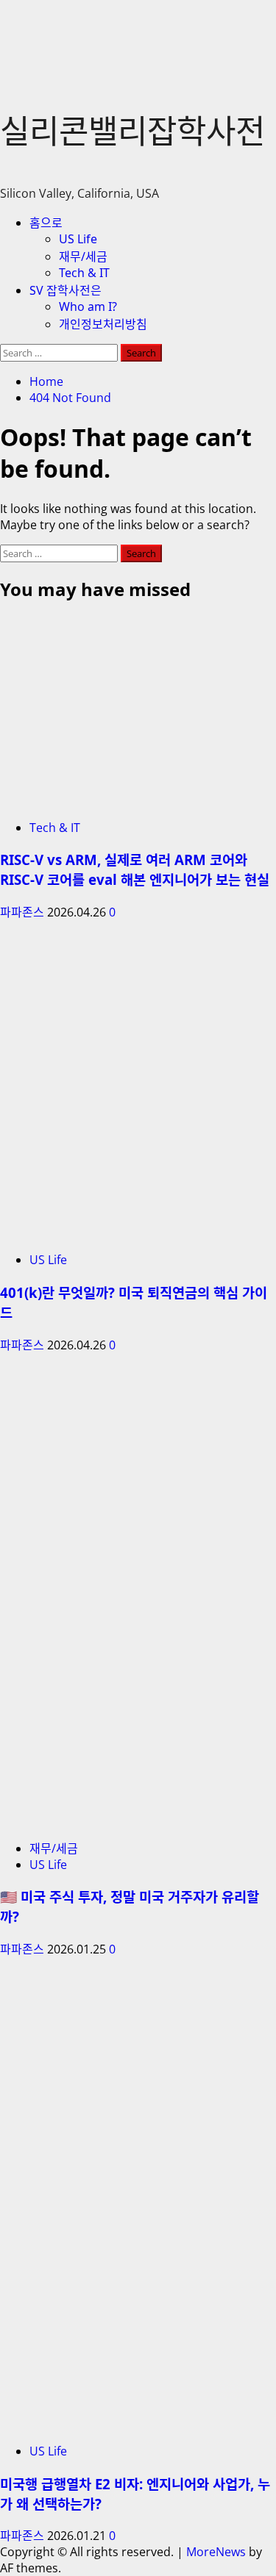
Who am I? (88, 306)
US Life (78, 239)
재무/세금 (83, 256)
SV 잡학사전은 (66, 290)
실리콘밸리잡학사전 (132, 131)
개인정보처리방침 (103, 324)
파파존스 (24, 912)
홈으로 (46, 223)
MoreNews (216, 2552)
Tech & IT (84, 273)
